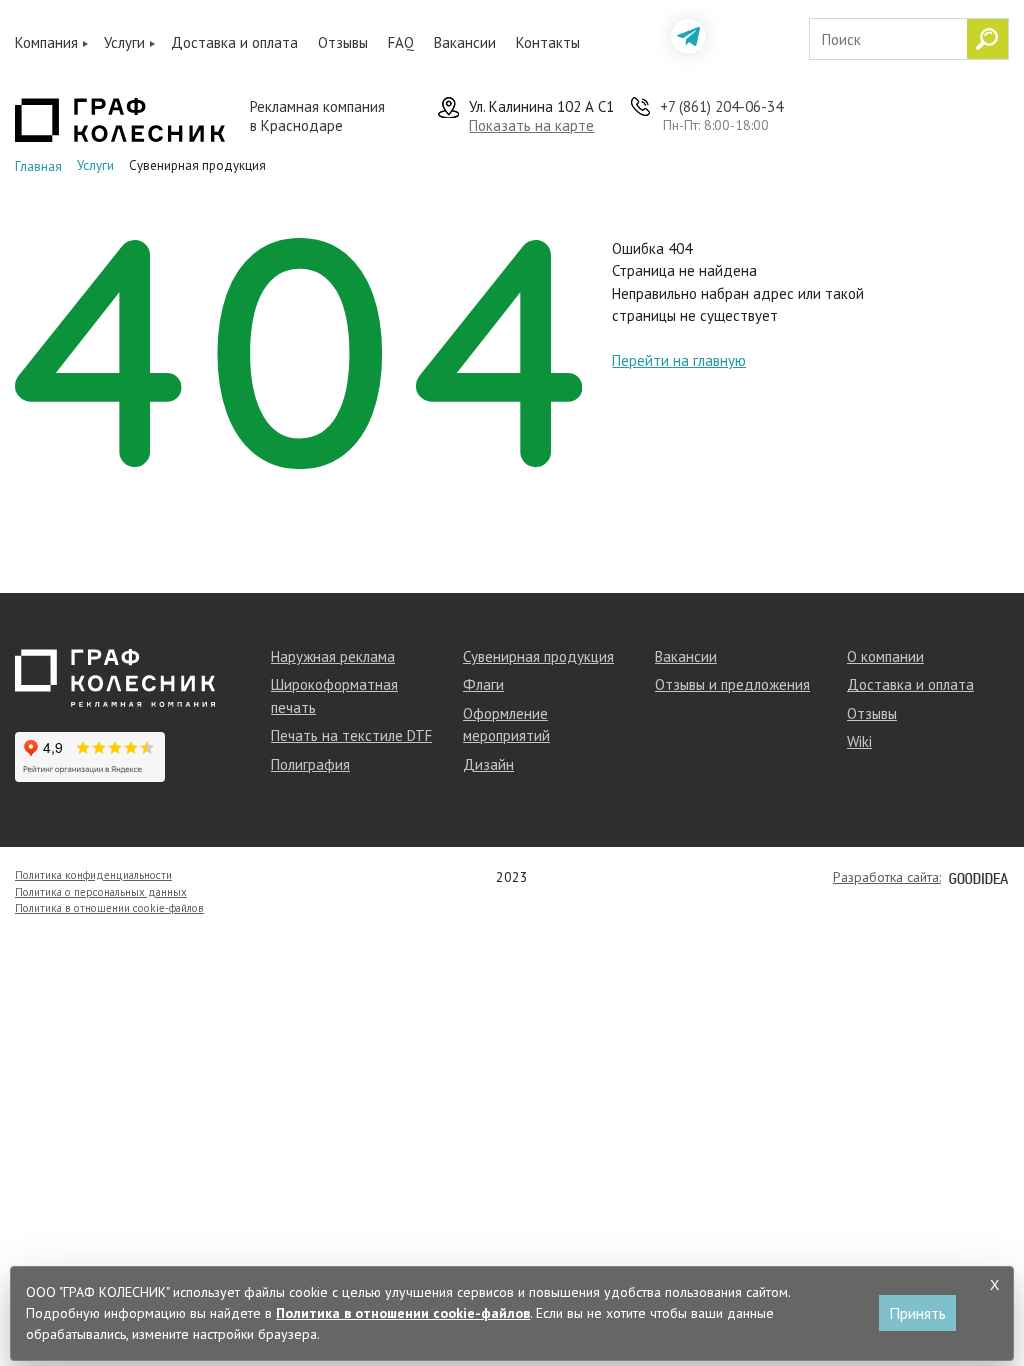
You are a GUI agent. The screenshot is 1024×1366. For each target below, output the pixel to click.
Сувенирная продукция (538, 656)
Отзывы (343, 42)
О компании (885, 656)
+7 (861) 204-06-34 (721, 106)
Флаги (483, 684)
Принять (917, 1313)
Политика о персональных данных (101, 892)
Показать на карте (531, 125)
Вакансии (465, 42)
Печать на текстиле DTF (351, 735)
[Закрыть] (995, 1285)
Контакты (548, 42)
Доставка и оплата (234, 42)
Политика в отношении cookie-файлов (109, 908)
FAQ (401, 42)
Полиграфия (310, 764)
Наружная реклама (333, 656)
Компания (46, 42)
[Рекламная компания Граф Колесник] (120, 117)
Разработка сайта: (887, 877)
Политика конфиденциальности (93, 875)
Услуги (124, 42)
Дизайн (488, 764)
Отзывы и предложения (732, 684)
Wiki (859, 741)
